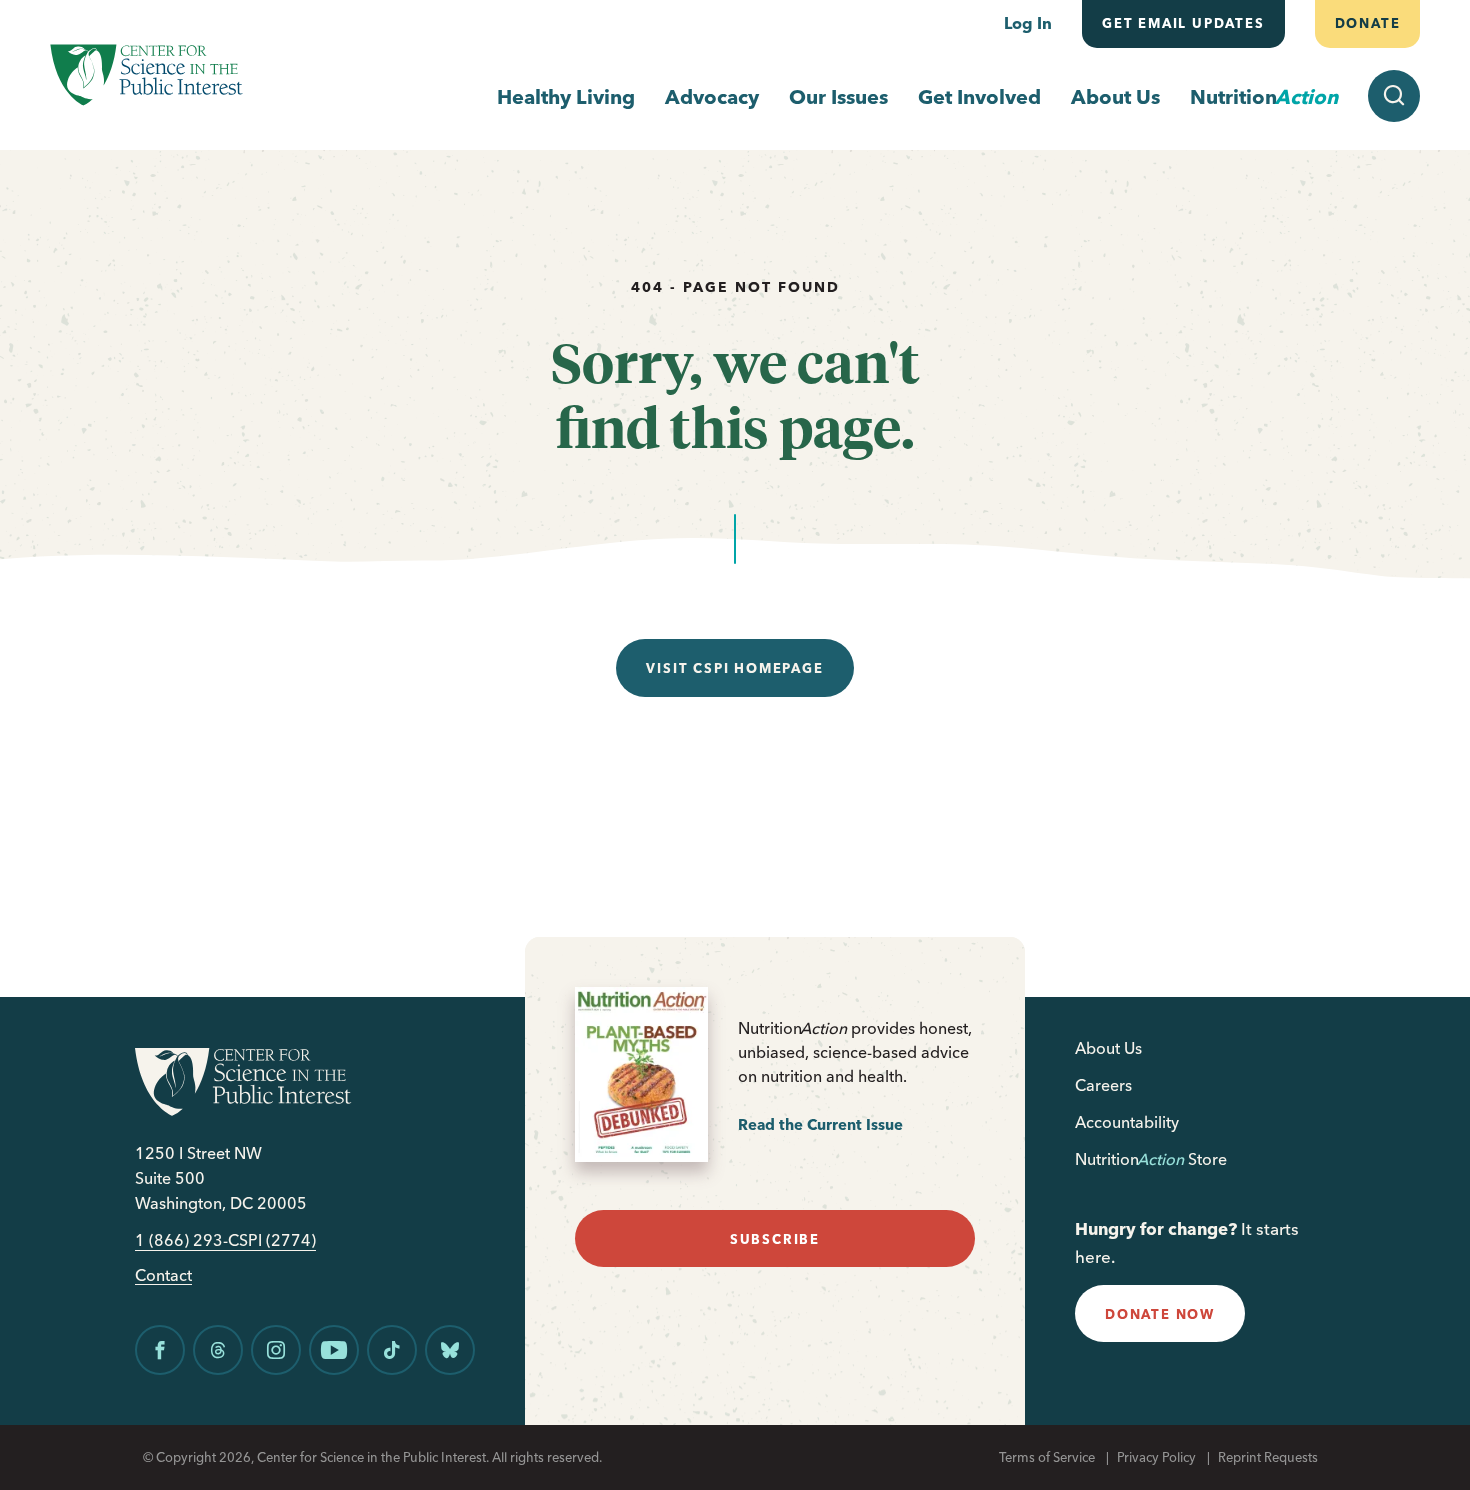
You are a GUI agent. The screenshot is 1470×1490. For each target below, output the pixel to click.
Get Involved (979, 96)
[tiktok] (392, 1350)
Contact (163, 1275)
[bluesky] (450, 1350)
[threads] (218, 1350)
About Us (1115, 96)
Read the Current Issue (820, 1124)
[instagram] (276, 1350)
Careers (1103, 1085)
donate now (1160, 1314)
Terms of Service (1047, 1457)
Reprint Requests (1268, 1457)
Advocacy (712, 96)
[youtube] (334, 1350)
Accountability (1127, 1122)
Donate (1367, 23)
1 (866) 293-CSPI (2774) (225, 1240)
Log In (1028, 23)
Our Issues (838, 96)
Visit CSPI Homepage (734, 668)
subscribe (775, 1239)
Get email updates (1183, 23)
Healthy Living (566, 96)
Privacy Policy (1156, 1457)
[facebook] (160, 1350)
